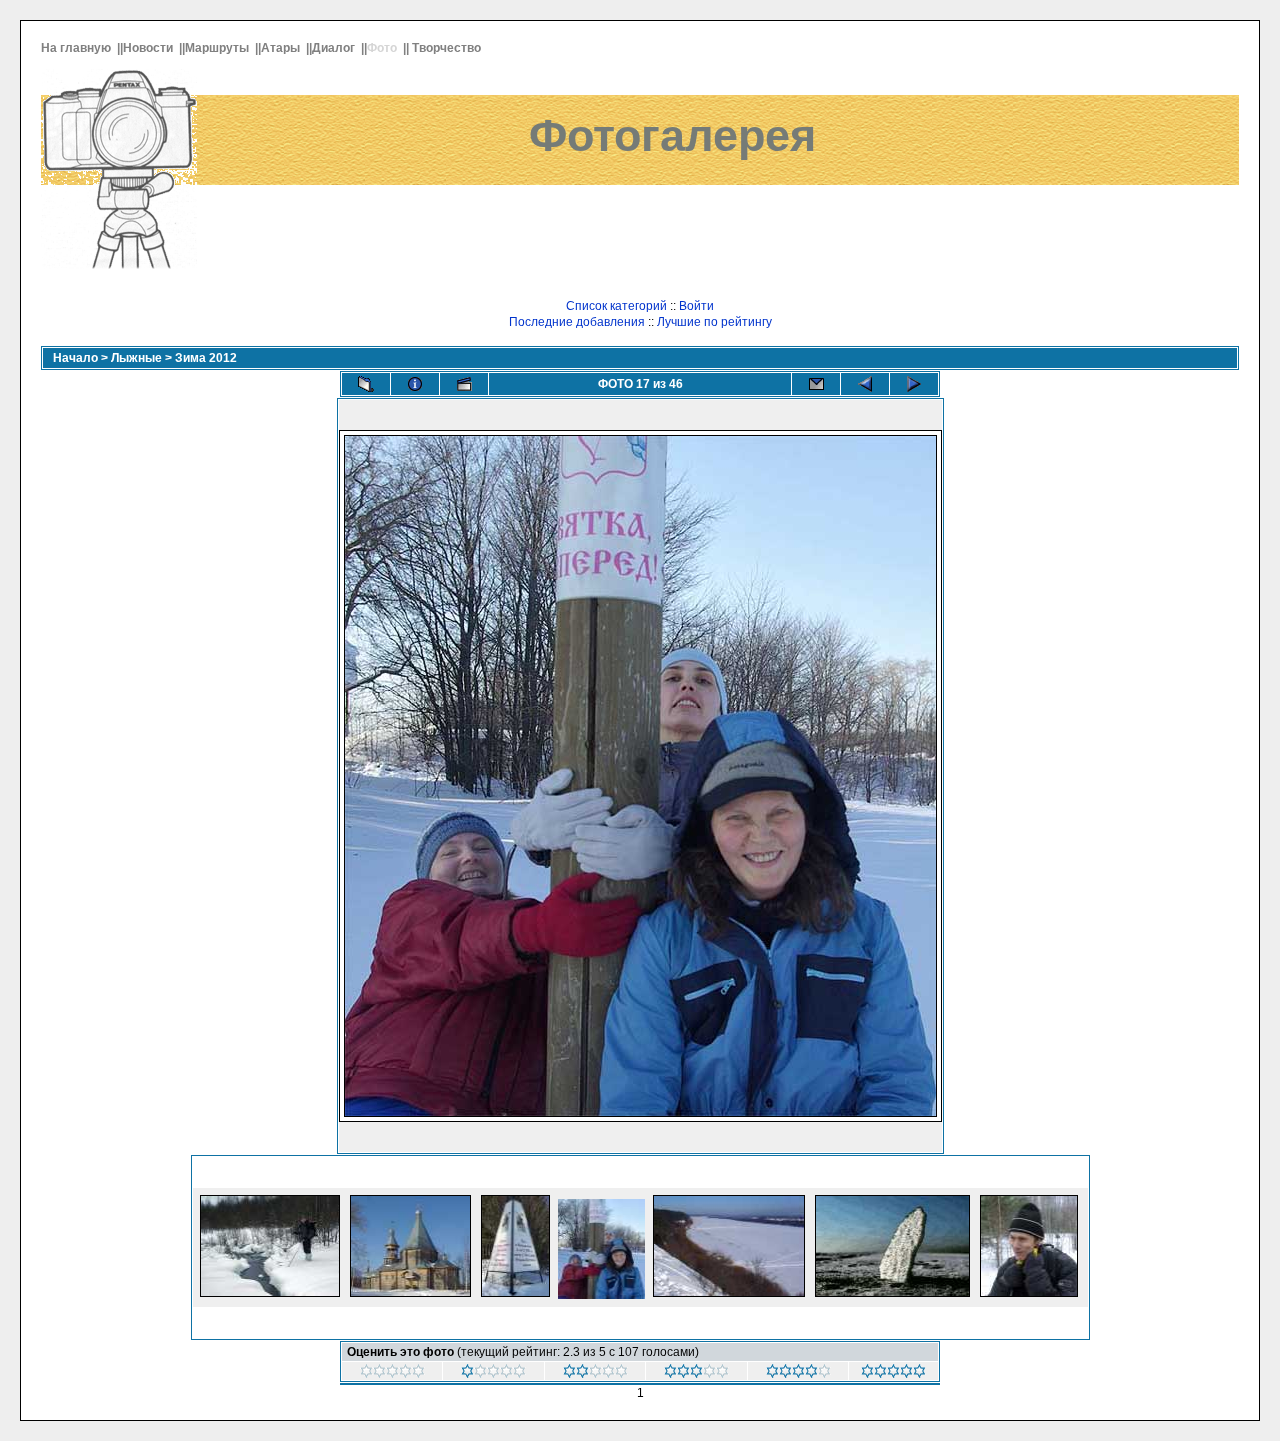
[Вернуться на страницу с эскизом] (366, 384)
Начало (75, 358)
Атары (282, 48)
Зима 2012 (206, 358)
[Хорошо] (798, 1374)
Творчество (448, 48)
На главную (77, 48)
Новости (149, 48)
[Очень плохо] (493, 1374)
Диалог (335, 48)
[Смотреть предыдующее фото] (865, 384)
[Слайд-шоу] (464, 384)
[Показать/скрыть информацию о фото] (415, 384)
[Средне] (696, 1374)
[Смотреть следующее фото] (914, 384)
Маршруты (218, 48)
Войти (696, 306)
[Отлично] (893, 1374)
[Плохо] (595, 1374)
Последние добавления (577, 322)
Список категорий (616, 306)
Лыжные (136, 358)
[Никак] (392, 1374)
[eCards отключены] (816, 384)
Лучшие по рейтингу (714, 322)
